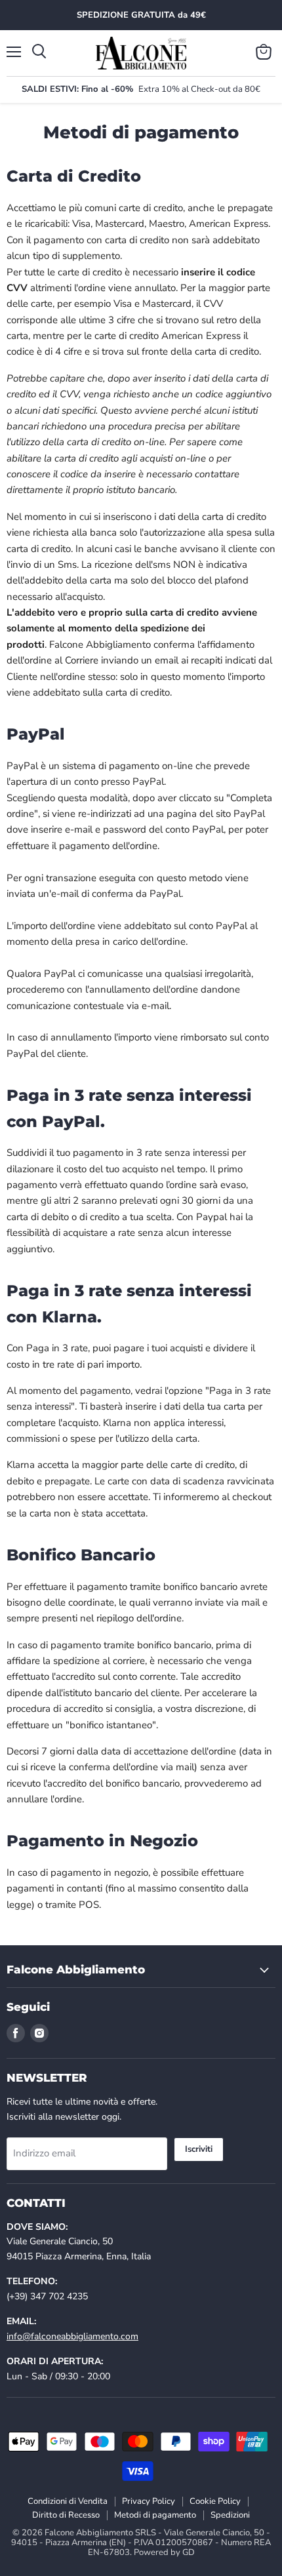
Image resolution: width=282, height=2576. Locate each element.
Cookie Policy (215, 2501)
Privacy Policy (149, 2501)
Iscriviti (199, 2149)
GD (189, 2552)
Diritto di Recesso (66, 2515)
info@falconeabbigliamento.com (72, 2336)
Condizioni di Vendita (68, 2501)
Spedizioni (230, 2515)
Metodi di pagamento (155, 2515)
